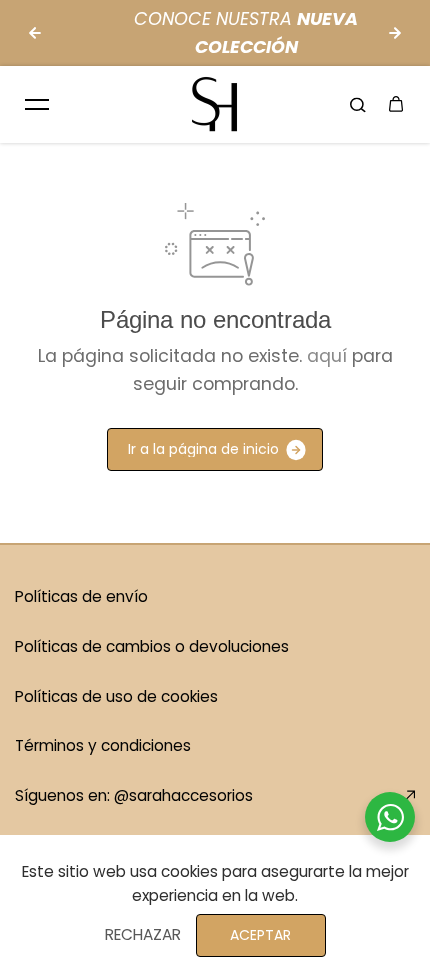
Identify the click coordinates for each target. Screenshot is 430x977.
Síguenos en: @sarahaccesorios (134, 795)
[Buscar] (358, 104)
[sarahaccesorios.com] (215, 104)
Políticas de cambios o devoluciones (152, 646)
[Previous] (35, 33)
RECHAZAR (143, 934)
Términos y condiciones (103, 745)
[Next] (395, 33)
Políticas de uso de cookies (116, 696)
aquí (327, 356)
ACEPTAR (260, 935)
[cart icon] (396, 104)
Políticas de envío (81, 596)
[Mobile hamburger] (37, 104)
